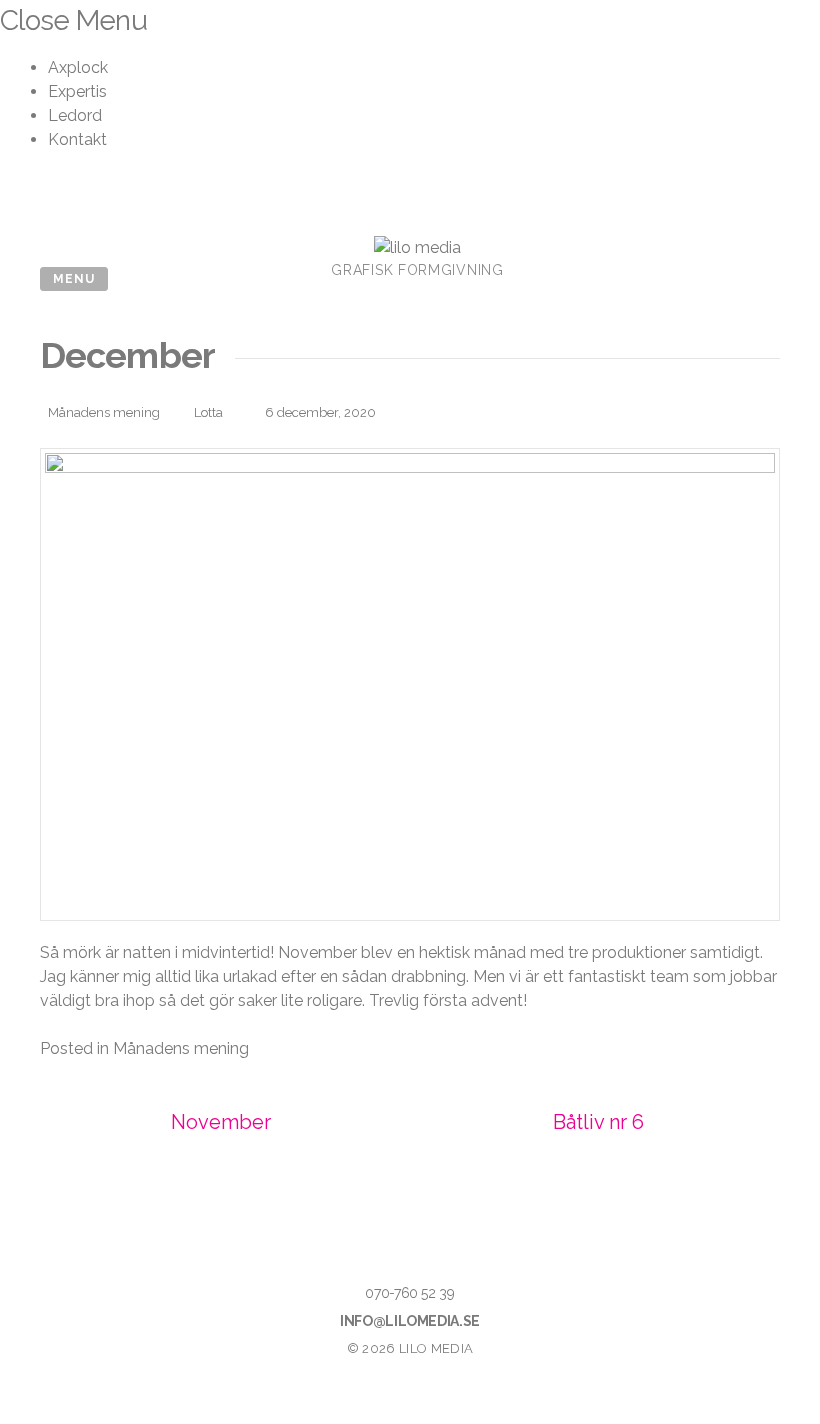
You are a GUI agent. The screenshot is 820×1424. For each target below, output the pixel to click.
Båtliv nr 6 (598, 1122)
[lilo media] (417, 247)
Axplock (78, 67)
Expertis (77, 91)
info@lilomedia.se (410, 1321)
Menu (74, 279)
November (221, 1122)
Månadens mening (104, 412)
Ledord (75, 115)
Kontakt (77, 139)
